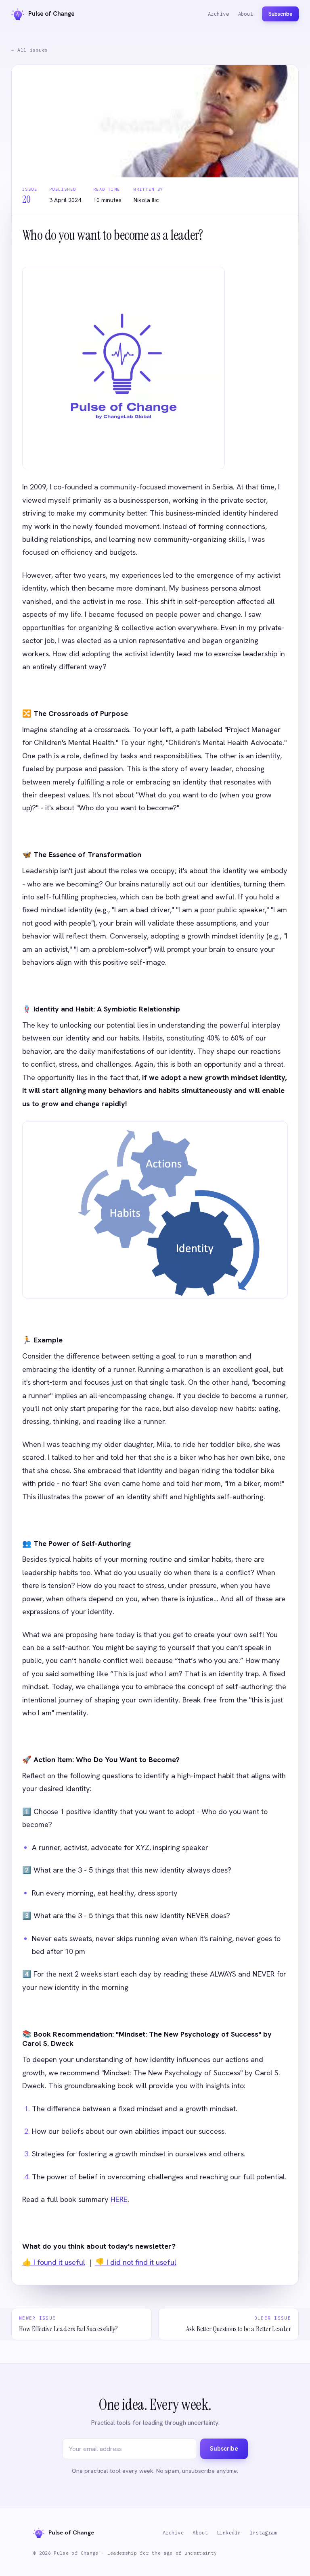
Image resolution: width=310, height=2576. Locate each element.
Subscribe (280, 14)
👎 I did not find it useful (136, 2262)
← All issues (30, 50)
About (246, 14)
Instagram (263, 2533)
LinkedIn (229, 2533)
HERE (119, 2199)
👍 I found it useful (54, 2262)
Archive (219, 14)
